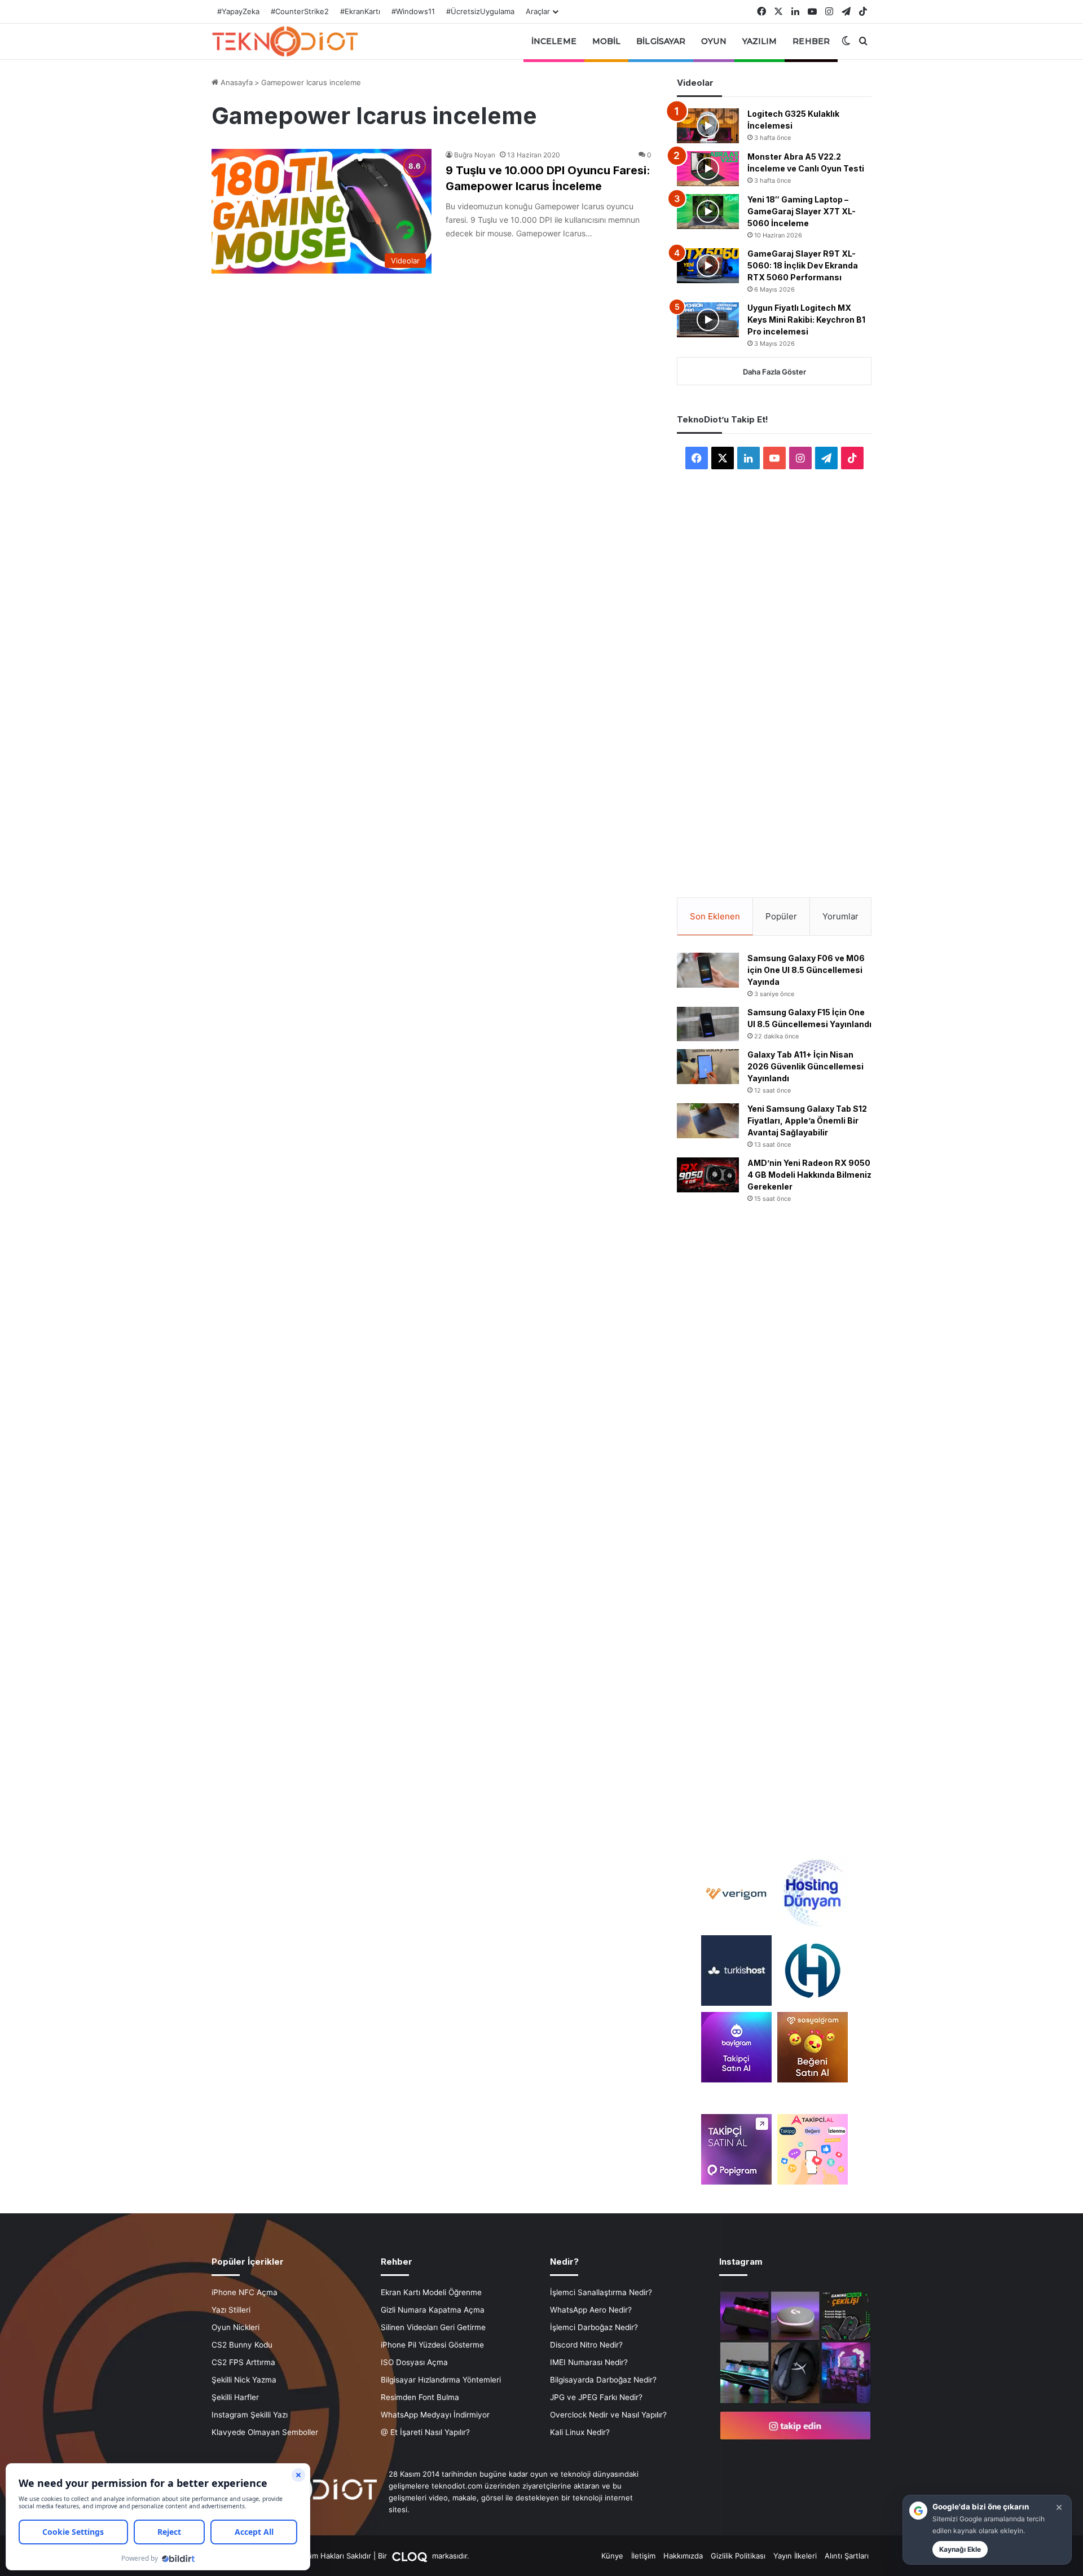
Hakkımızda (683, 2556)
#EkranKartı (360, 11)
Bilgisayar (661, 41)
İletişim (643, 2556)
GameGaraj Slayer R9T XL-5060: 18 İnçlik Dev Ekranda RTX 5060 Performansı (803, 265)
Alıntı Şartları (847, 2556)
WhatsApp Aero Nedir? (591, 2310)
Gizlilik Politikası (738, 2556)
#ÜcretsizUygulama (480, 11)
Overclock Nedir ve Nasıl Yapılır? (608, 2415)
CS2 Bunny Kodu (242, 2345)
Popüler (781, 916)
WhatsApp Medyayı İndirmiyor (435, 2415)
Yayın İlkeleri (795, 2556)
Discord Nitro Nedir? (586, 2345)
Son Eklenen (715, 916)
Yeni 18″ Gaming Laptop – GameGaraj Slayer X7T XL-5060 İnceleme (802, 211)
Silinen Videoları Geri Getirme (433, 2327)
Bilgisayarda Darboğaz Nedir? (603, 2380)
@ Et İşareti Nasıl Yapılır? (425, 2432)
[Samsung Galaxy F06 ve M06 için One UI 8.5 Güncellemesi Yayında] (708, 970)
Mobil (607, 41)
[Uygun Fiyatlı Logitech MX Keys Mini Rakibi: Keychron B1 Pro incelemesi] (708, 320)
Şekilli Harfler (235, 2397)
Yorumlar (840, 916)
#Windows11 (413, 11)
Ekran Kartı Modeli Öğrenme (431, 2292)
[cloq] (411, 2556)
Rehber (811, 41)
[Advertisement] (774, 668)
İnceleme (554, 41)
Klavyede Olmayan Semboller (265, 2432)
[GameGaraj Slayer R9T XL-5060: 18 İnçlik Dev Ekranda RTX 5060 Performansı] (708, 266)
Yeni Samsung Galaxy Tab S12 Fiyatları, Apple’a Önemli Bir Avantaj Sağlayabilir (807, 1120)
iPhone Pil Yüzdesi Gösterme (432, 2345)
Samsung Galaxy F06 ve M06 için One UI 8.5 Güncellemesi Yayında (806, 970)
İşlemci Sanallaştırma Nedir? (601, 2292)
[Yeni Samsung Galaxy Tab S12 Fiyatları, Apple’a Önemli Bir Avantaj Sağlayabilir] (708, 1121)
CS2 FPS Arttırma (243, 2362)
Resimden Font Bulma (420, 2397)
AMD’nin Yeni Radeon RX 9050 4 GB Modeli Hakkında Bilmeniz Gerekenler (809, 1175)
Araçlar (538, 11)
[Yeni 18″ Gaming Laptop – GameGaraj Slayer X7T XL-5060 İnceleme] (708, 212)
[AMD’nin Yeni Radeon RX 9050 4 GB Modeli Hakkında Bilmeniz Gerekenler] (708, 1175)
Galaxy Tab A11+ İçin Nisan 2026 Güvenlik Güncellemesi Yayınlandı (805, 1066)
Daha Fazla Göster (774, 372)
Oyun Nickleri (235, 2327)
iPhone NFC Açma (245, 2292)
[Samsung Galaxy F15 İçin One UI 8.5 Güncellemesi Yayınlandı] (708, 1024)
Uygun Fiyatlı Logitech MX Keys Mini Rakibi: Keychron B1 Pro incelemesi (806, 320)
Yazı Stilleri (231, 2310)
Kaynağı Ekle (960, 2549)
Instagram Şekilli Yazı (250, 2415)
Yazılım (760, 41)
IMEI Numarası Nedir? (589, 2362)
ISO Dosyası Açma (414, 2362)
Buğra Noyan (475, 155)
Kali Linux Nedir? (580, 2432)
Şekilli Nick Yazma (244, 2380)
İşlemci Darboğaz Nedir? (594, 2327)
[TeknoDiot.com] (285, 41)
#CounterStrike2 (300, 11)
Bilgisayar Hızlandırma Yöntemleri (441, 2380)
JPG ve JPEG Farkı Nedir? (596, 2397)
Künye (612, 2556)
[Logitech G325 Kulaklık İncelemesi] (708, 126)
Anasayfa (235, 82)
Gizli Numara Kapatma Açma (433, 2310)
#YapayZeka (238, 11)
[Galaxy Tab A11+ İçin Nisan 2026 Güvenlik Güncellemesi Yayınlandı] (708, 1067)
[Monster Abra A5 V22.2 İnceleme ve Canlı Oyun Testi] (708, 169)
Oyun (714, 41)
